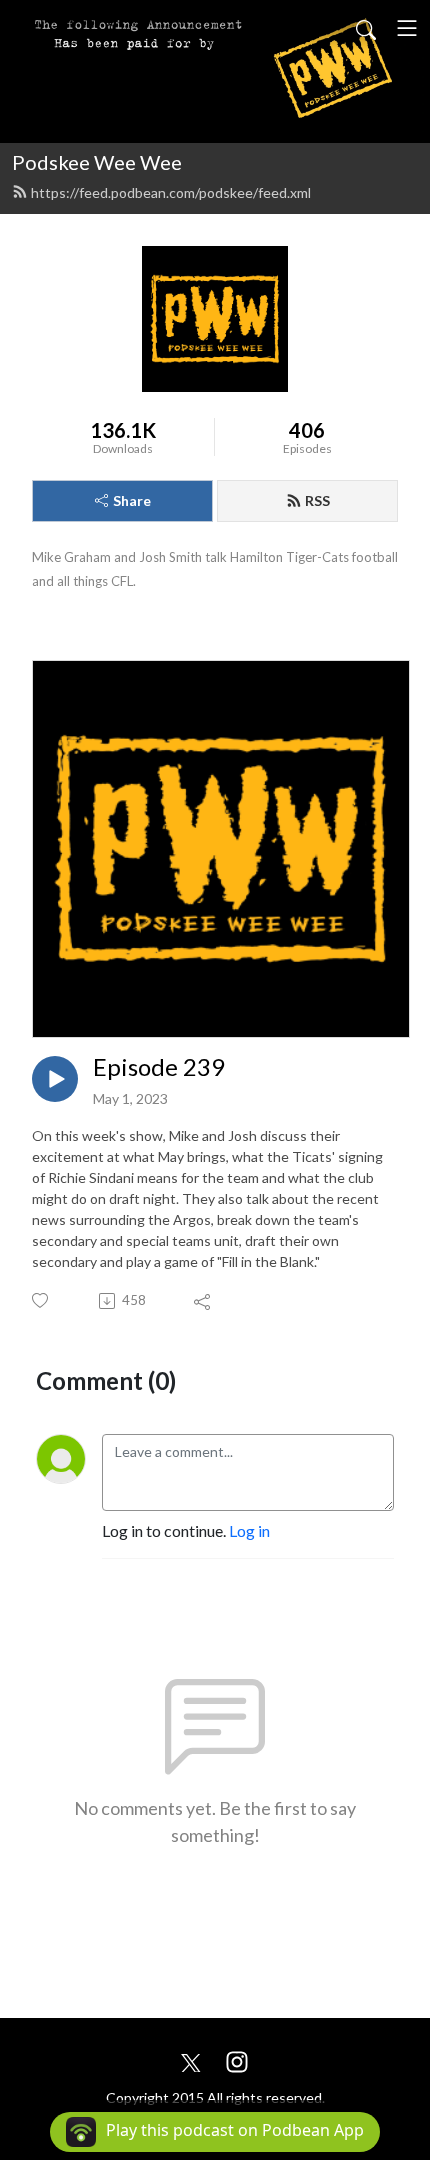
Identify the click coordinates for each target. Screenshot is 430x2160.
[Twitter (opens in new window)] (191, 2059)
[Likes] (41, 1300)
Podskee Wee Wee (97, 162)
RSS (317, 500)
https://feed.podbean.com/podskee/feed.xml (171, 192)
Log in (249, 1530)
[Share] (203, 1301)
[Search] (366, 28)
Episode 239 (159, 1067)
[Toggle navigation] (407, 28)
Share (132, 500)
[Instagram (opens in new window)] (237, 2059)
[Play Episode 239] (55, 1079)
